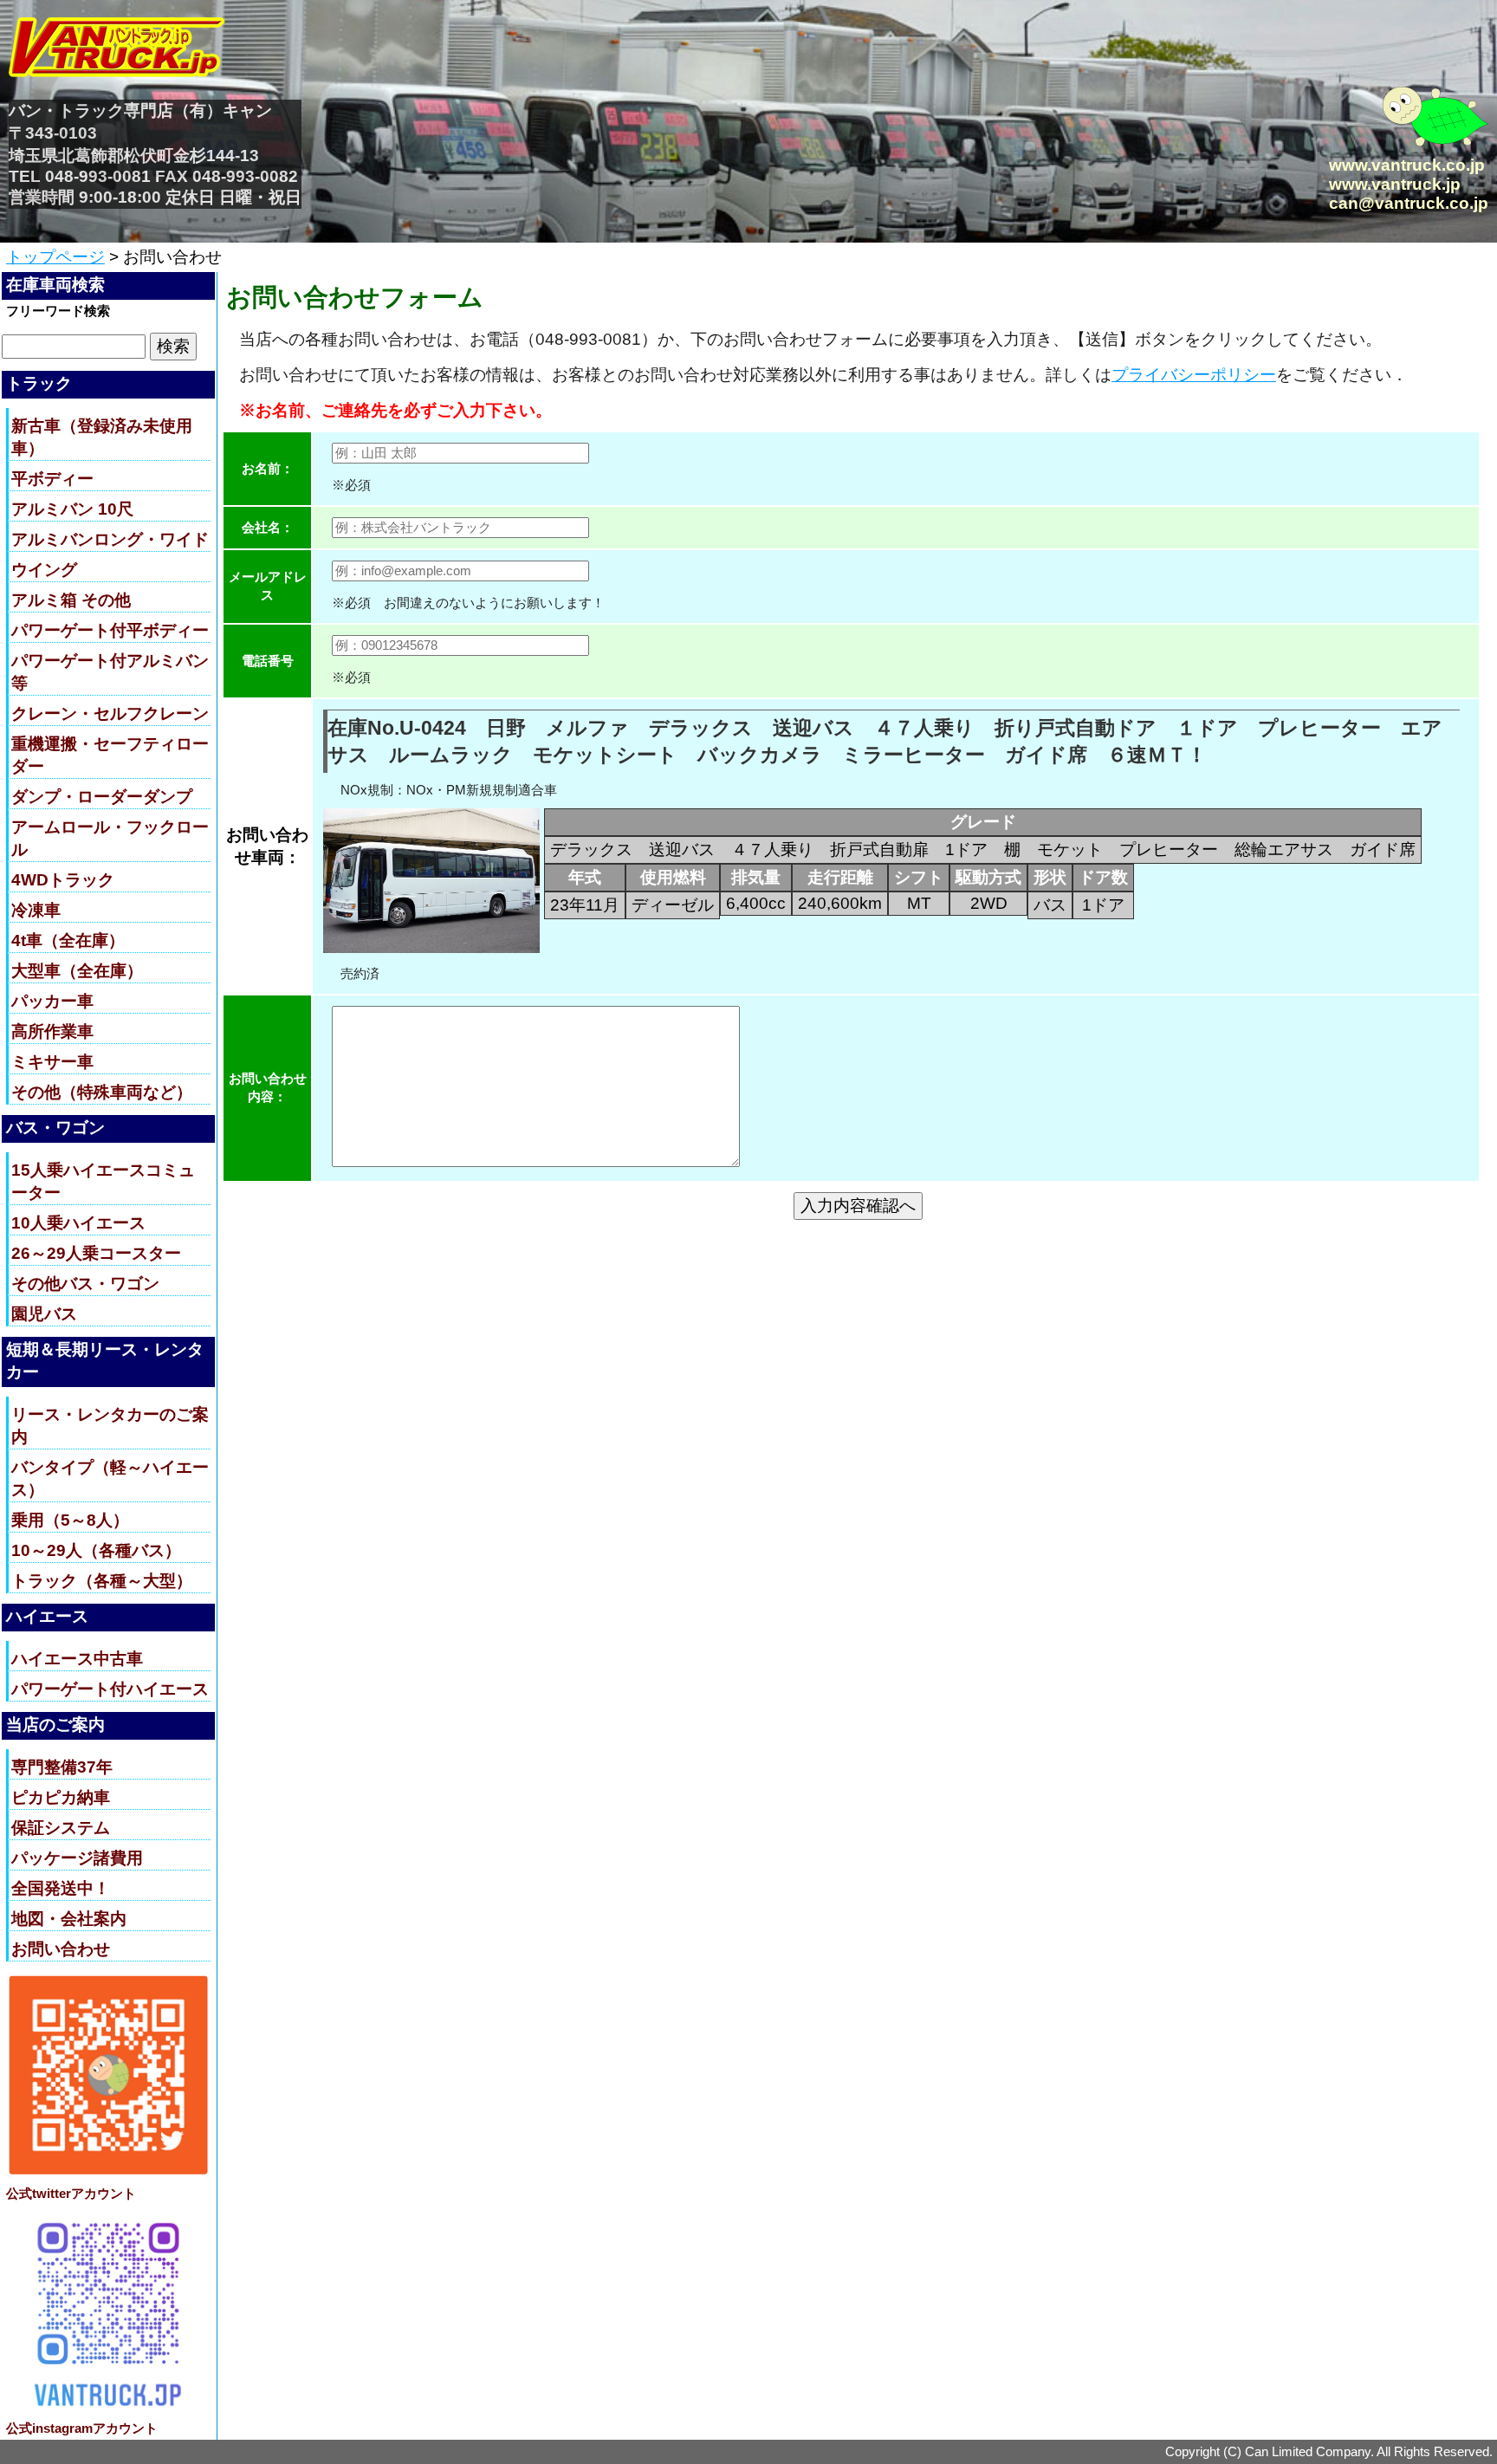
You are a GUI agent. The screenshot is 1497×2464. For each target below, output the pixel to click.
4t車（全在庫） (68, 940)
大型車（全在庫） (77, 971)
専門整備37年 (62, 1767)
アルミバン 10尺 (72, 509)
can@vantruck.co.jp (1409, 203)
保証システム (61, 1828)
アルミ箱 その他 (71, 600)
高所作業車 (52, 1031)
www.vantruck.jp (1395, 184)
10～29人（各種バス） (96, 1550)
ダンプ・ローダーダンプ (102, 797)
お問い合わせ (61, 1949)
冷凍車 (36, 910)
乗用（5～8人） (70, 1520)
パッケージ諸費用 (77, 1858)
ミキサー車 (52, 1062)
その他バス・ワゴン (85, 1284)
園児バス (44, 1314)
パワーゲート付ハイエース (110, 1689)
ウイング (44, 570)
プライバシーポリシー (1194, 375)
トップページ (55, 257)
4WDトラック (63, 880)
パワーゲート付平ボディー (110, 630)
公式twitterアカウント (71, 2193)
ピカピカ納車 (61, 1797)
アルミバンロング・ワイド (110, 539)
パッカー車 (52, 1001)
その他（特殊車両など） (102, 1092)
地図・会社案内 (69, 1919)
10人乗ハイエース (78, 1223)
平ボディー (52, 479)
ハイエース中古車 (77, 1659)
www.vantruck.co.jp (1407, 165)
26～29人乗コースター (96, 1253)
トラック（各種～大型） (102, 1581)
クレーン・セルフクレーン (110, 713)
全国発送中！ (61, 1888)
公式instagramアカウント (82, 2428)
